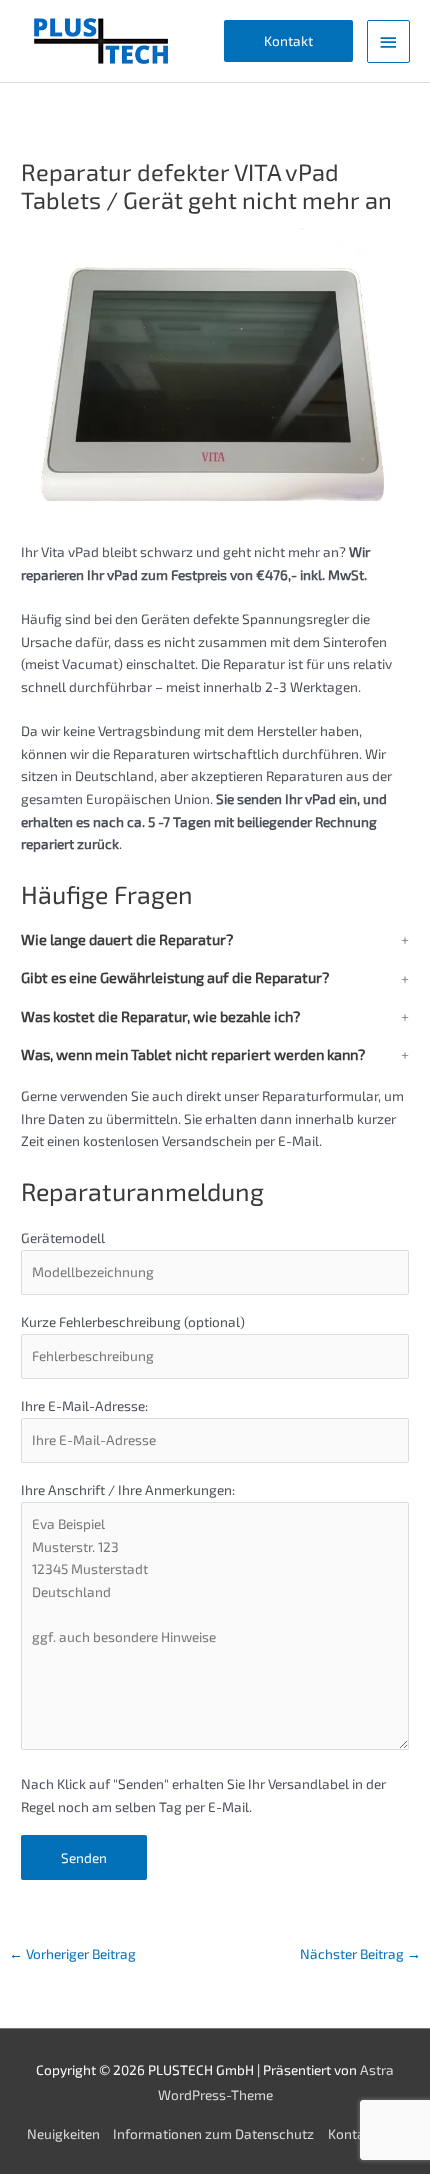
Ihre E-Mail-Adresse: (84, 1405)
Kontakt (352, 2133)
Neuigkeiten (63, 2133)
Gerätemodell (63, 1237)
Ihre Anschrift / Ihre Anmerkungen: (128, 1489)
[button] (288, 41)
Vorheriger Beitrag (72, 1953)
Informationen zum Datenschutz (213, 2133)
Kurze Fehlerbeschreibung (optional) (133, 1321)
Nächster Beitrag (360, 1953)
